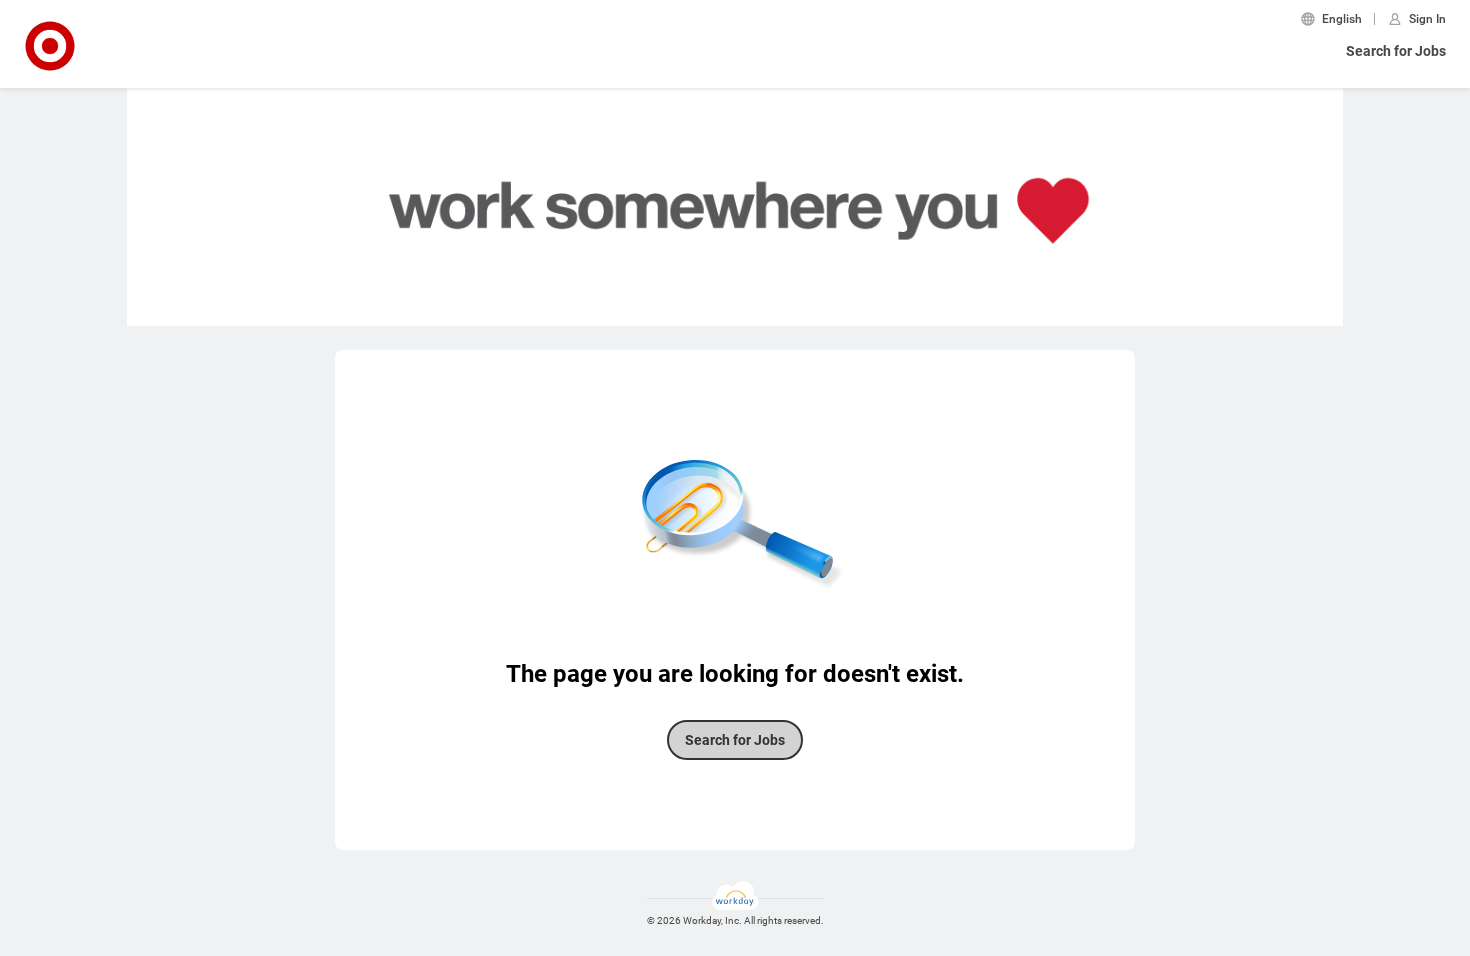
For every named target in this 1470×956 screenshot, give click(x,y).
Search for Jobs (1396, 51)
